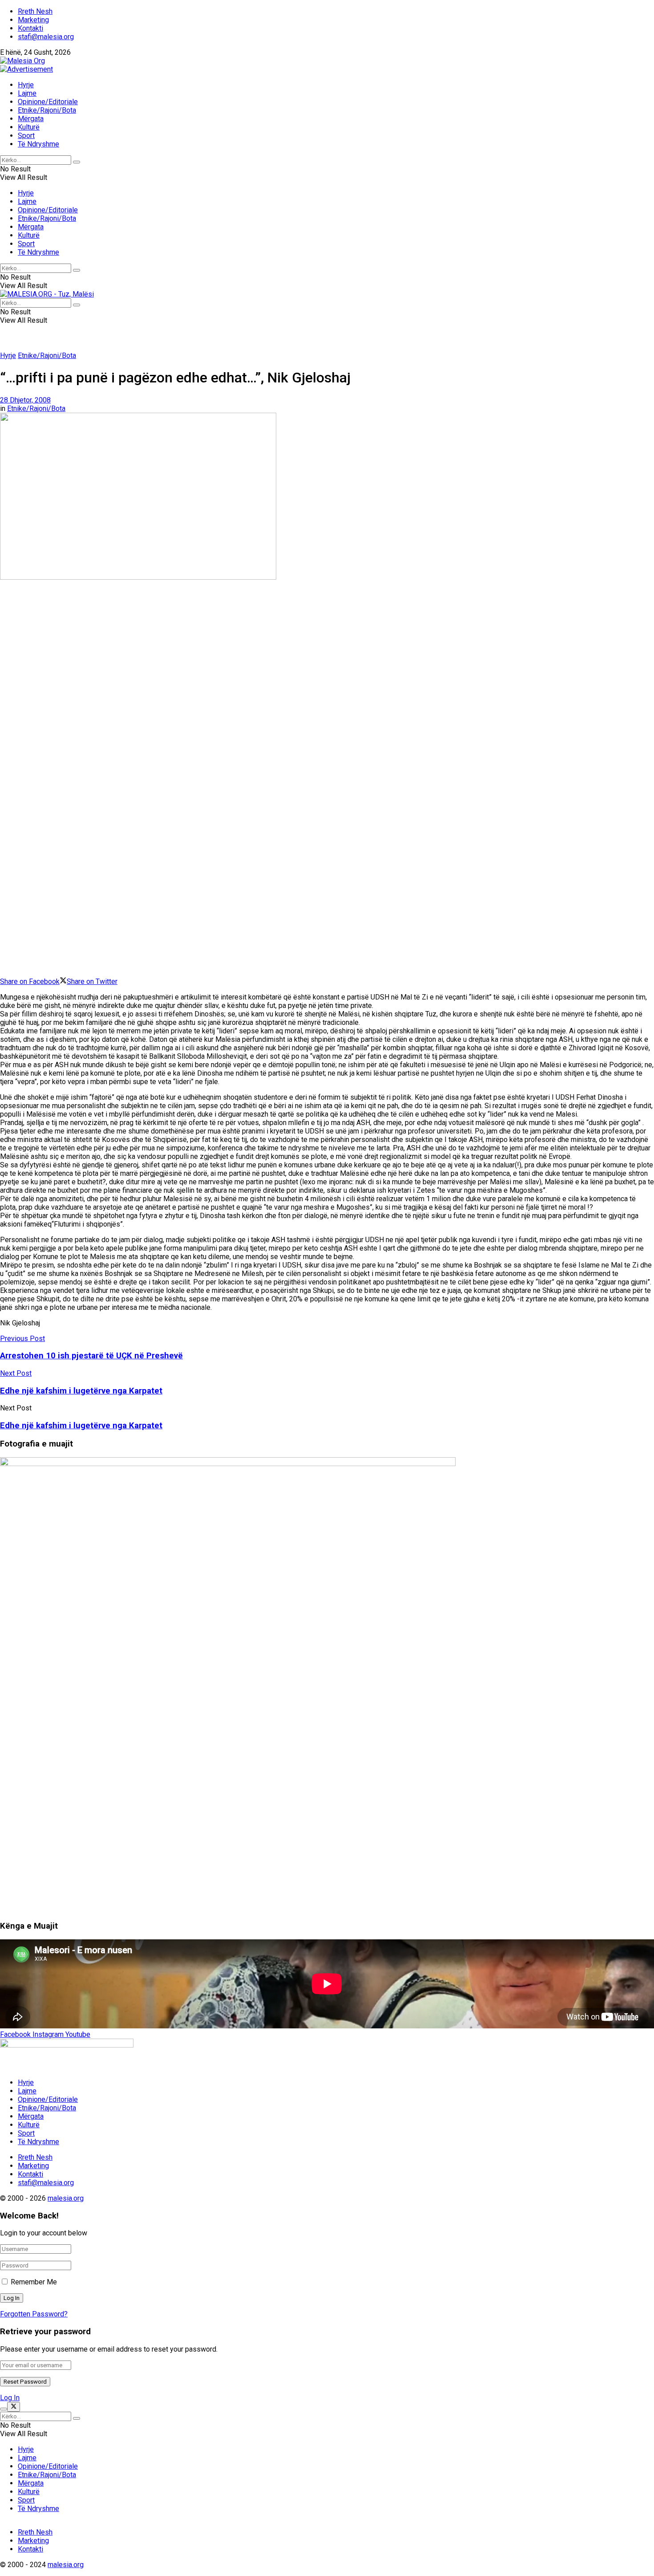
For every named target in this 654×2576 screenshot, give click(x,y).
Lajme (27, 93)
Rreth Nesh (35, 11)
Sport (26, 136)
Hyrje (26, 85)
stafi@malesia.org (46, 37)
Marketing (33, 20)
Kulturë (29, 127)
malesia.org (66, 2198)
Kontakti (30, 28)
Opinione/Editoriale (48, 102)
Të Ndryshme (38, 144)
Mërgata (31, 119)
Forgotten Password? (34, 2314)
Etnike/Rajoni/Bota (47, 110)
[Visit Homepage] (22, 61)
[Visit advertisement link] (26, 69)
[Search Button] (77, 162)
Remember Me (34, 2282)
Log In (10, 2398)
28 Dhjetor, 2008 (25, 400)
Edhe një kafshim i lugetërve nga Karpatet (81, 1426)
